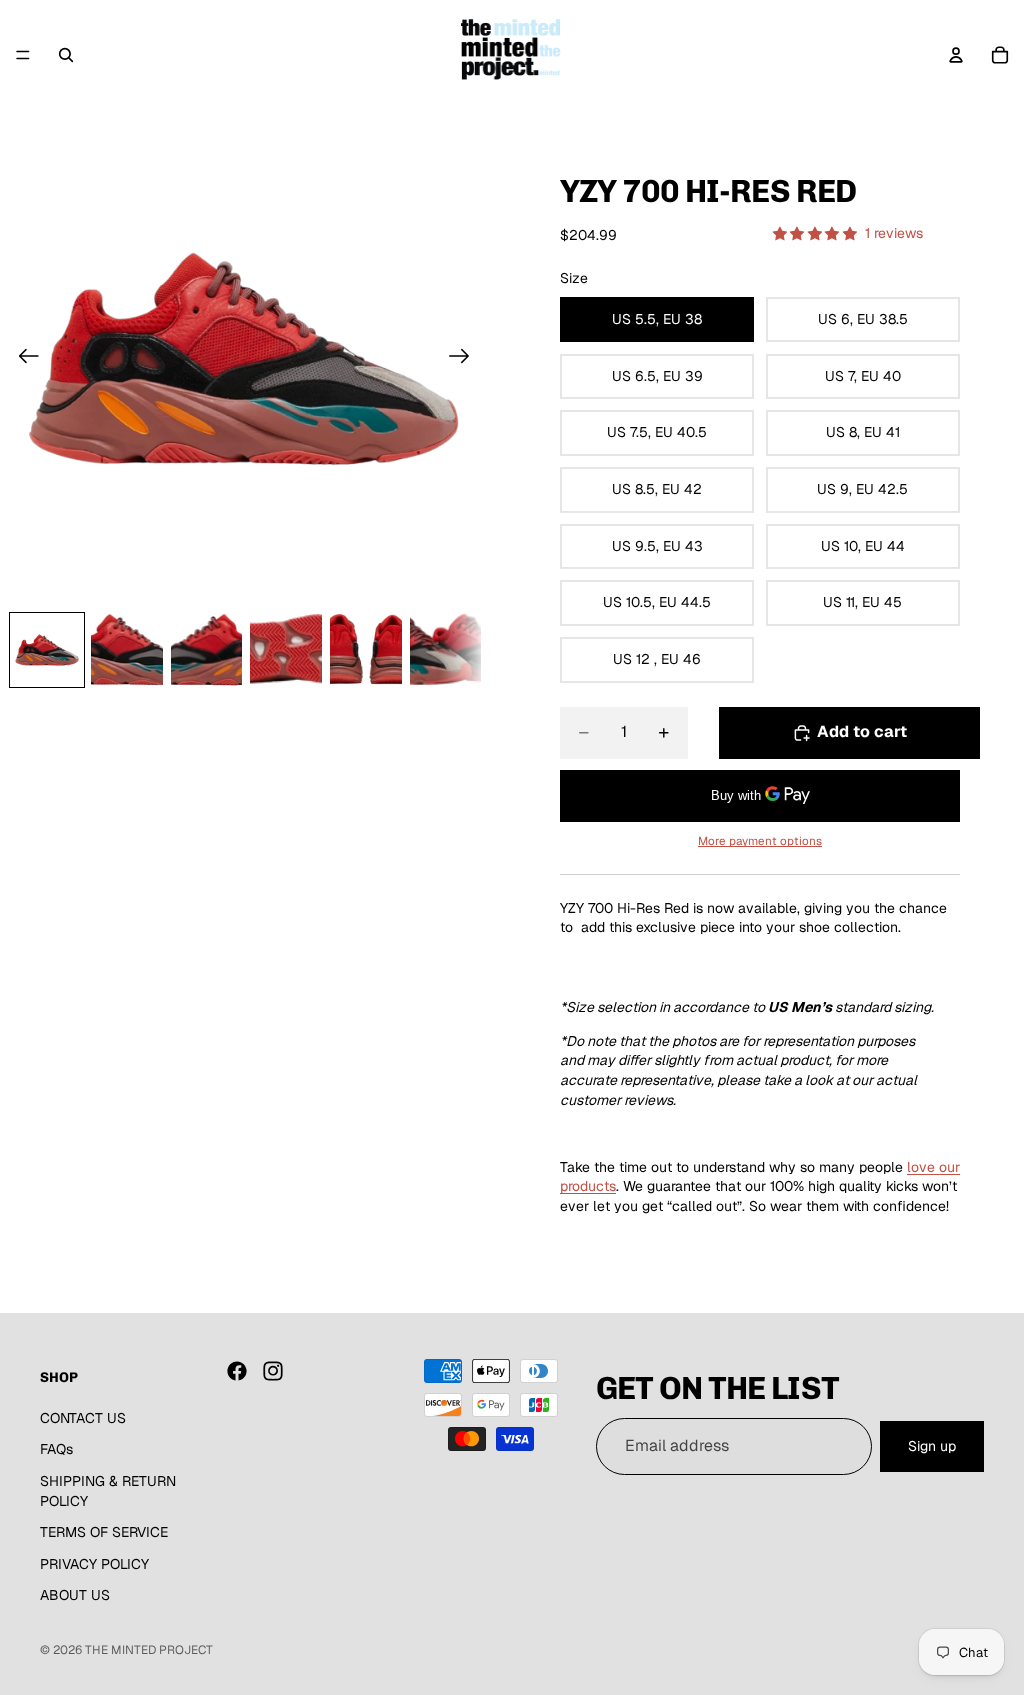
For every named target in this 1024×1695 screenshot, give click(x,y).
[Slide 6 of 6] (446, 650)
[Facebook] (237, 1371)
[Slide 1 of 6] (47, 650)
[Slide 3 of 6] (207, 650)
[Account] (956, 55)
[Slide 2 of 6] (127, 650)
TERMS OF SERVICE (104, 1532)
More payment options (760, 840)
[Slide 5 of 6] (366, 650)
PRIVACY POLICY (94, 1563)
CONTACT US (83, 1417)
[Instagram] (273, 1371)
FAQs (56, 1449)
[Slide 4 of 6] (286, 650)
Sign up (932, 1445)
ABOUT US (75, 1595)
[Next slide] (465, 359)
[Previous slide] (22, 359)
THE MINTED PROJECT (149, 1650)
